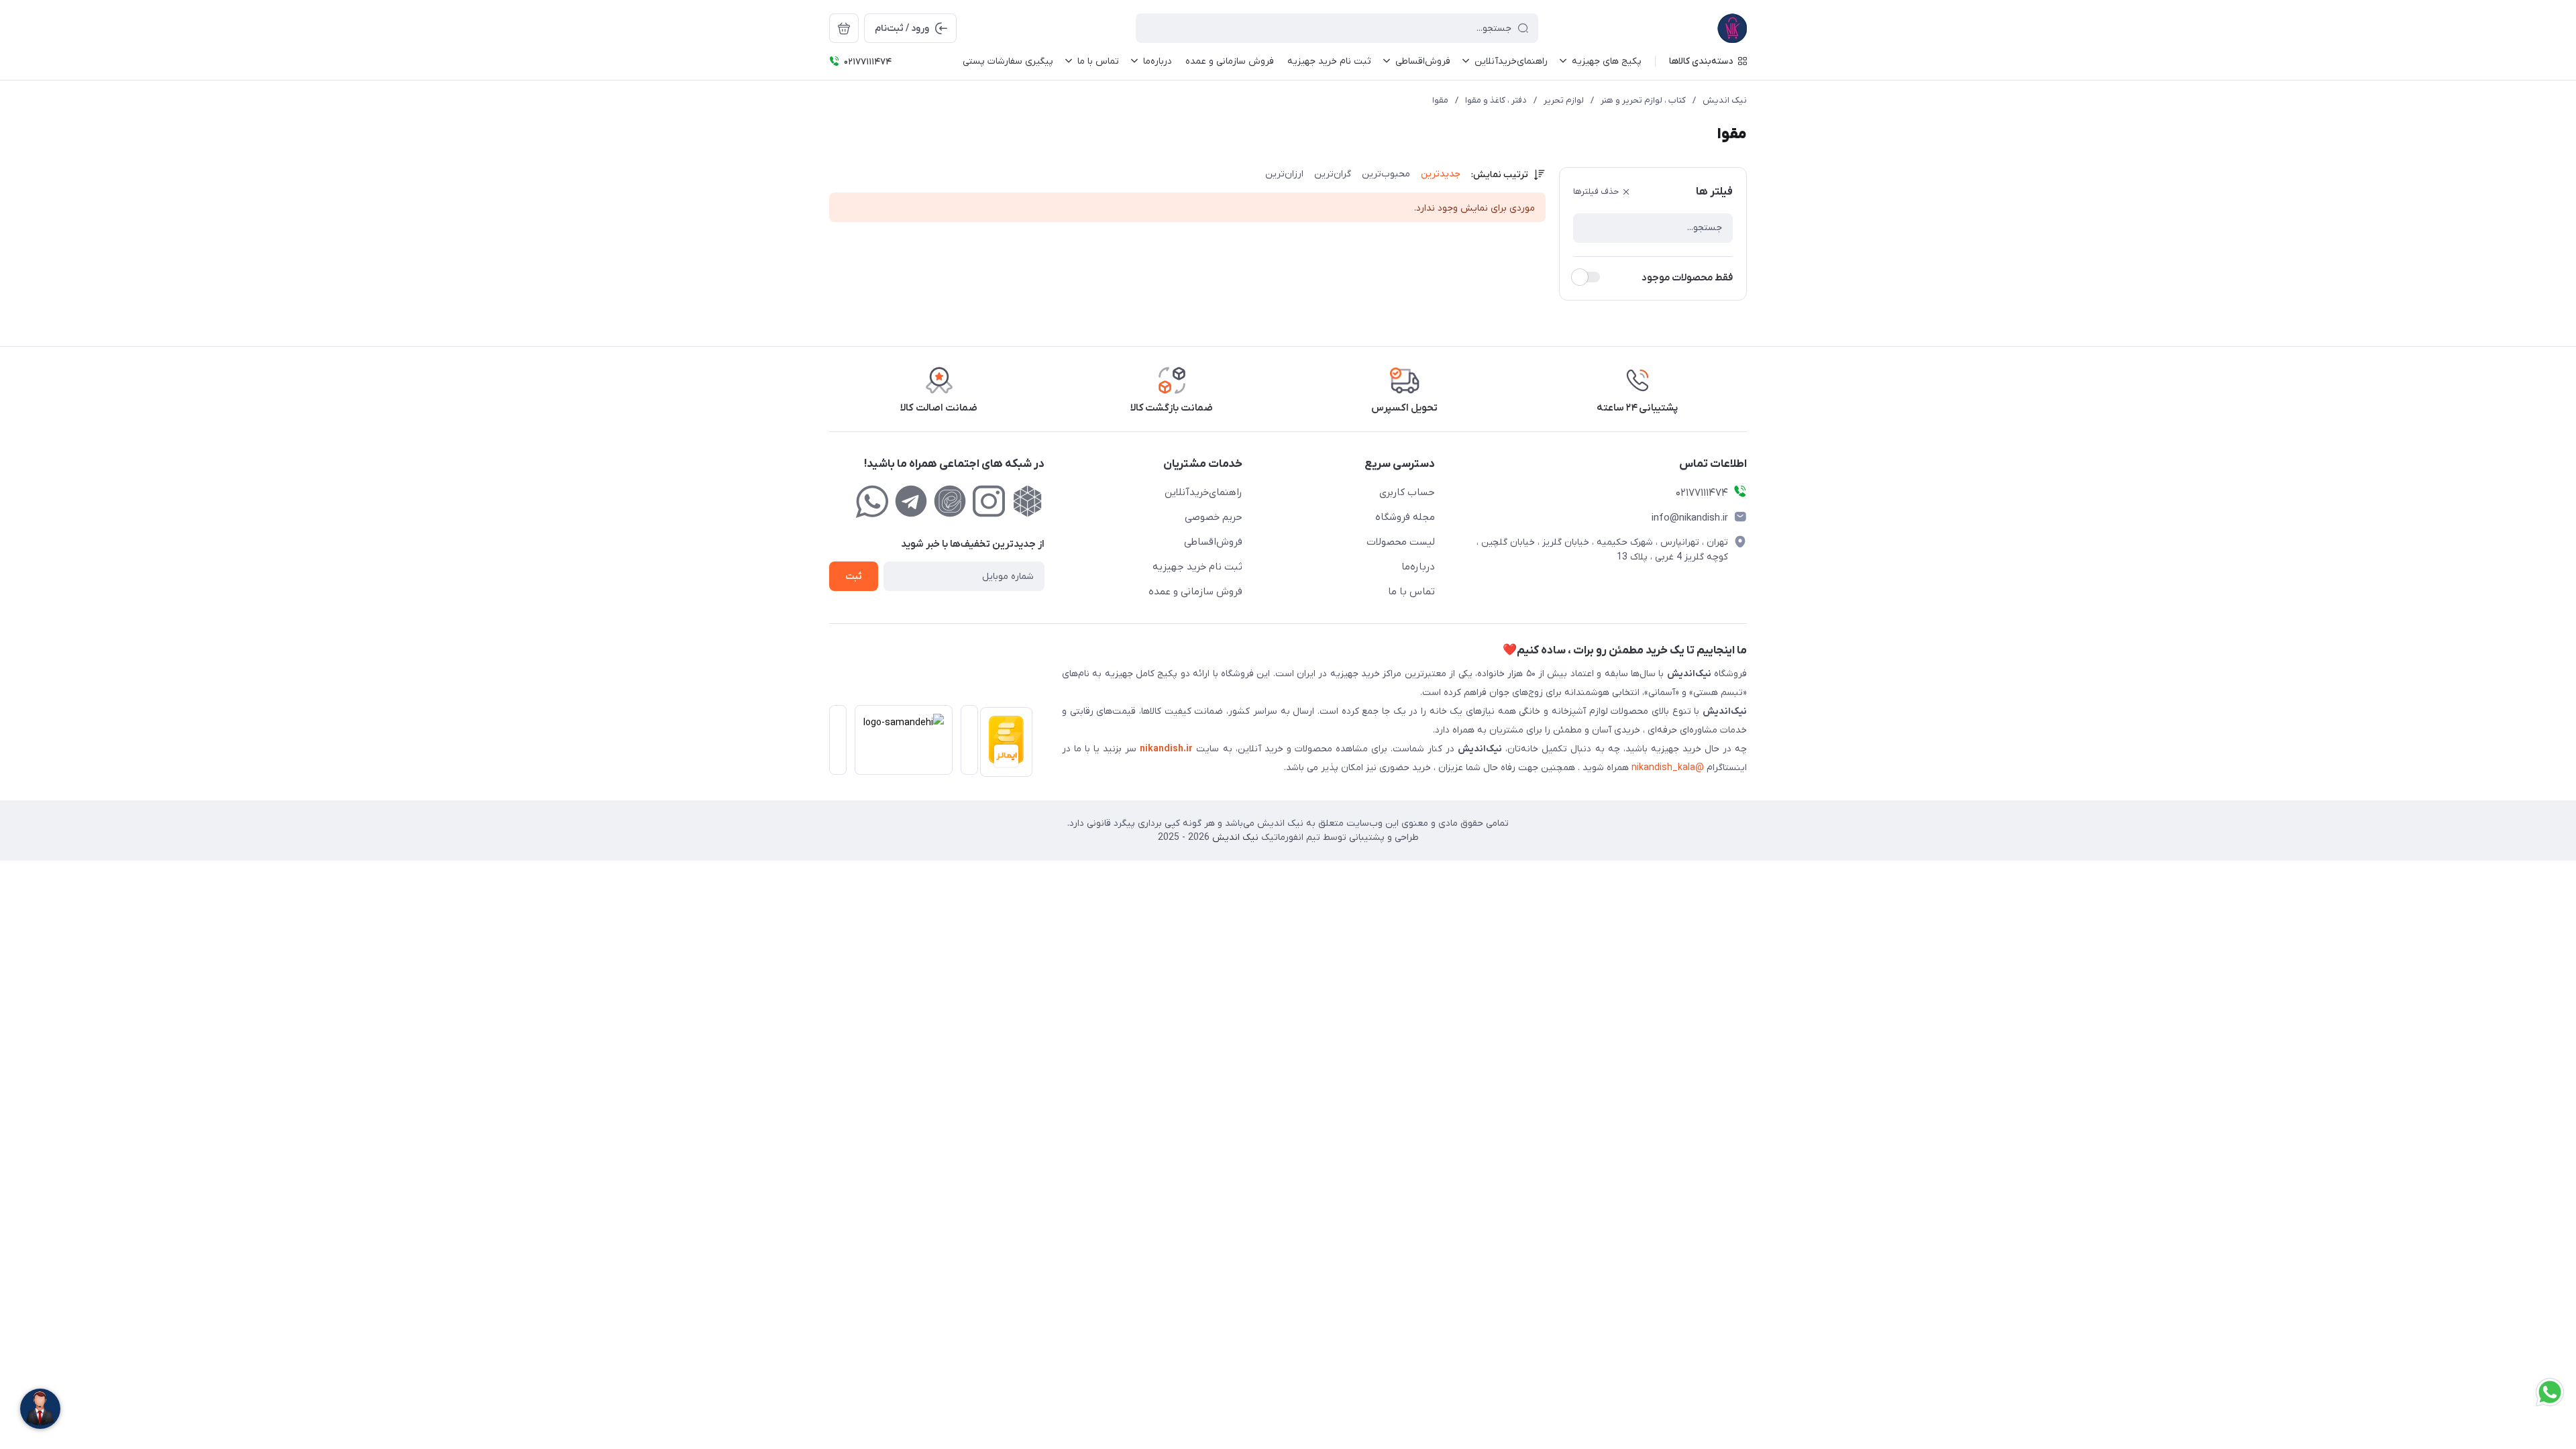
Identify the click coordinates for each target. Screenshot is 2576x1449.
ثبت (854, 577)
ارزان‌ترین (1284, 174)
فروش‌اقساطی (1213, 542)
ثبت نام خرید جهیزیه (1197, 567)
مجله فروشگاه (1405, 517)
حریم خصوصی (1214, 517)
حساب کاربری (1407, 492)
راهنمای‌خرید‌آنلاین (1203, 492)
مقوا (1440, 100)
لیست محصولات (1401, 542)
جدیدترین (1441, 174)
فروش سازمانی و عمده (1195, 592)
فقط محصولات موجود (1687, 278)
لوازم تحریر (1564, 100)
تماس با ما (1411, 592)
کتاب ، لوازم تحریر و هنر (1643, 100)
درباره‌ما (1418, 567)
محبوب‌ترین (1386, 174)
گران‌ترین (1333, 174)
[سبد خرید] (844, 28)
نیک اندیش (1725, 100)
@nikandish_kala (1668, 768)
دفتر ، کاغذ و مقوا (1496, 100)
